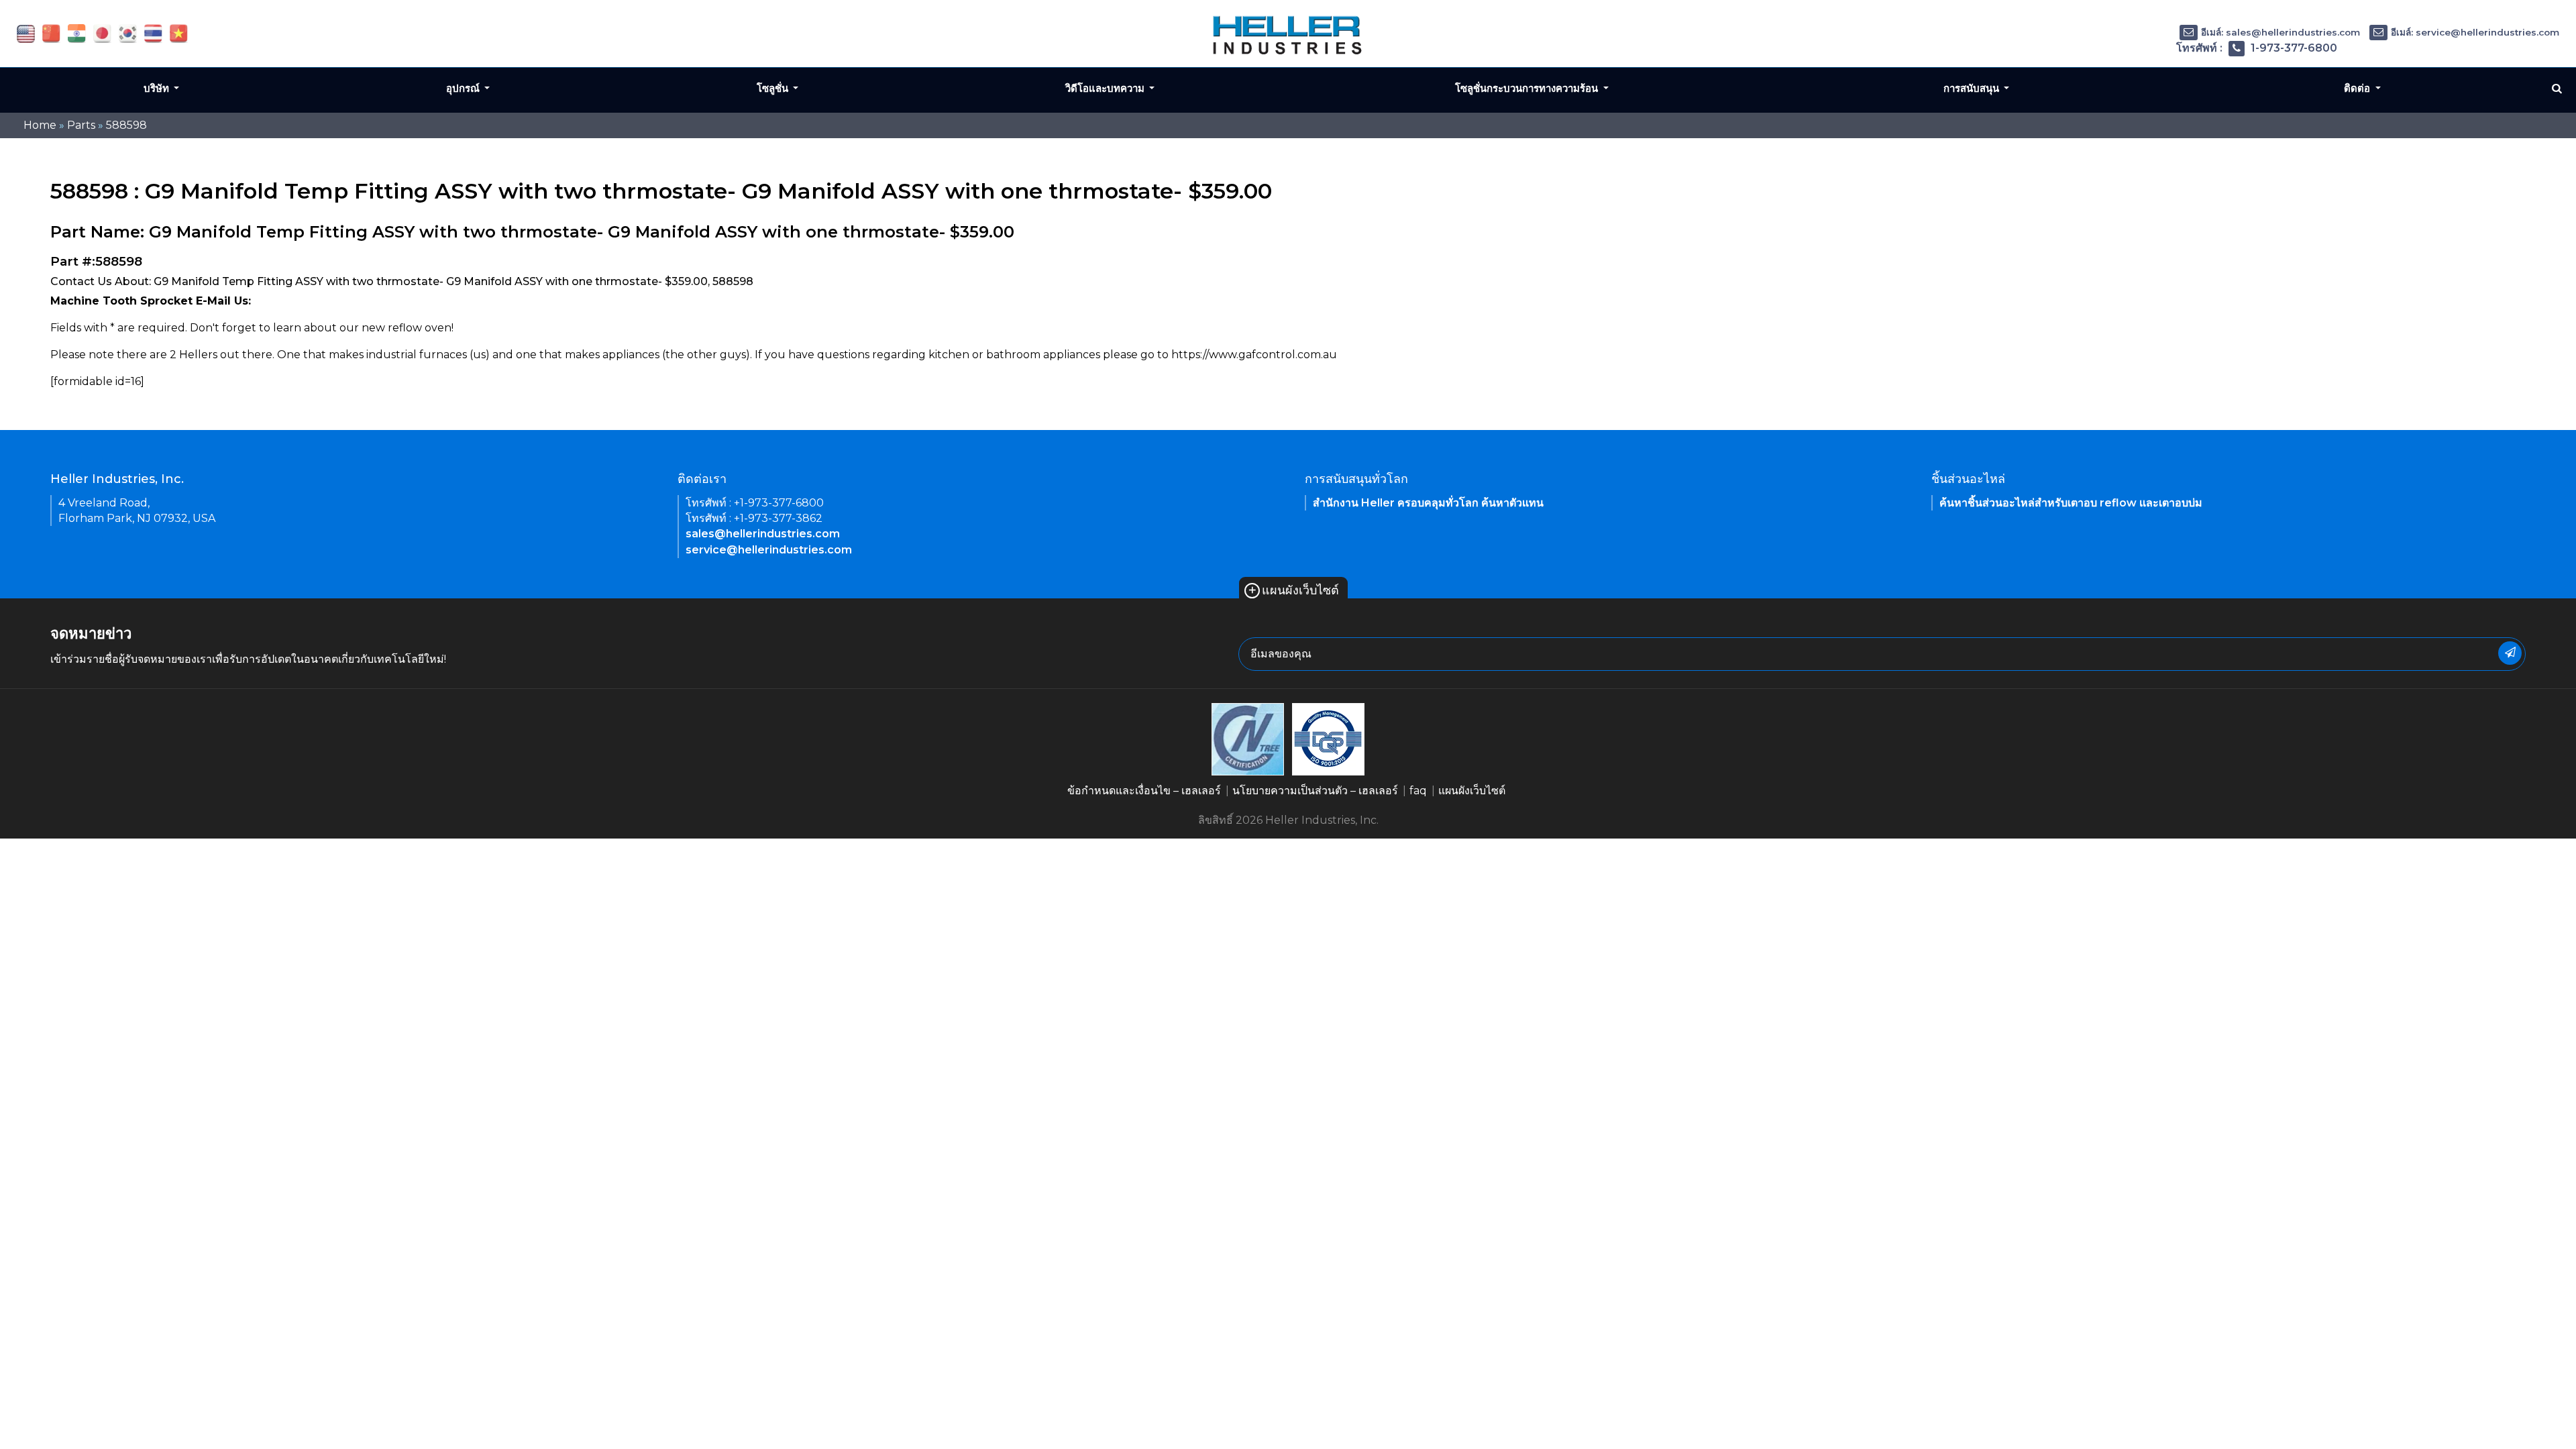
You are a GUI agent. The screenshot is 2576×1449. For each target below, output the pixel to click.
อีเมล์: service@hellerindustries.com (2475, 32)
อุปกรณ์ (464, 88)
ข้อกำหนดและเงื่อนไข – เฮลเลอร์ (1144, 791)
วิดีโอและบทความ (1106, 88)
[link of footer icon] (1248, 738)
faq (1418, 791)
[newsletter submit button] (2510, 653)
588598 (126, 125)
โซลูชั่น (774, 88)
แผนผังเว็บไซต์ (1293, 590)
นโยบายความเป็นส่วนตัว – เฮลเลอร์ (1315, 791)
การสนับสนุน (1973, 88)
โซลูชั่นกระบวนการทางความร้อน (1528, 88)
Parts (81, 125)
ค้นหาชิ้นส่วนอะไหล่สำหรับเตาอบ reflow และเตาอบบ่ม (2071, 503)
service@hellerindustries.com (769, 550)
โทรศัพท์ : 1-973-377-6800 (2257, 48)
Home (40, 125)
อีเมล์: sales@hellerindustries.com (2280, 32)
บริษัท (158, 88)
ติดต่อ (2358, 88)
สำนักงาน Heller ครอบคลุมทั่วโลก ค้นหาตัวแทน (1428, 503)
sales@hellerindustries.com (763, 534)
